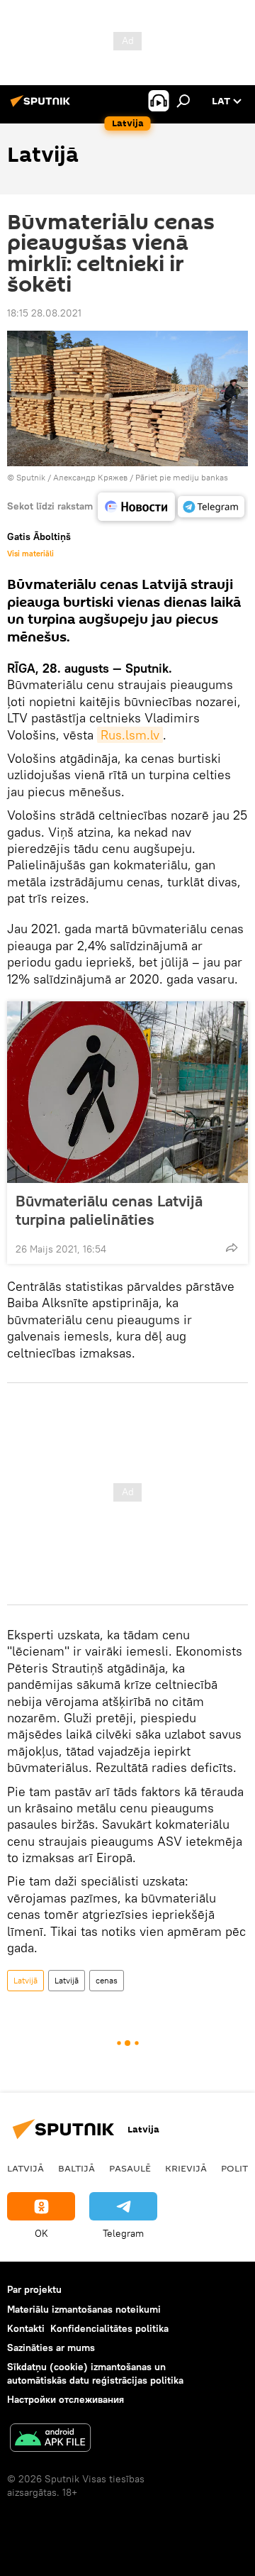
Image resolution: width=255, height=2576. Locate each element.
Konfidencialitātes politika (109, 2328)
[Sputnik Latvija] (42, 106)
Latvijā (25, 1980)
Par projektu (34, 2289)
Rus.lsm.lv (130, 735)
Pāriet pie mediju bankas (182, 477)
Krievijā (186, 2168)
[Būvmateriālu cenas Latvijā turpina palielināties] (127, 1092)
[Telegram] (211, 507)
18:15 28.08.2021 (44, 313)
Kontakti (26, 2328)
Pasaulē (130, 2168)
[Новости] (136, 507)
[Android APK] (50, 2439)
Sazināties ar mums (51, 2347)
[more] (232, 1248)
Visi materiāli (30, 554)
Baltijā (76, 2168)
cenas (107, 1980)
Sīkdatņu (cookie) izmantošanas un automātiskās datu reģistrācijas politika (95, 2373)
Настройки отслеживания (66, 2399)
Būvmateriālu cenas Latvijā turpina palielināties (109, 1210)
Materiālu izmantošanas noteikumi (84, 2309)
